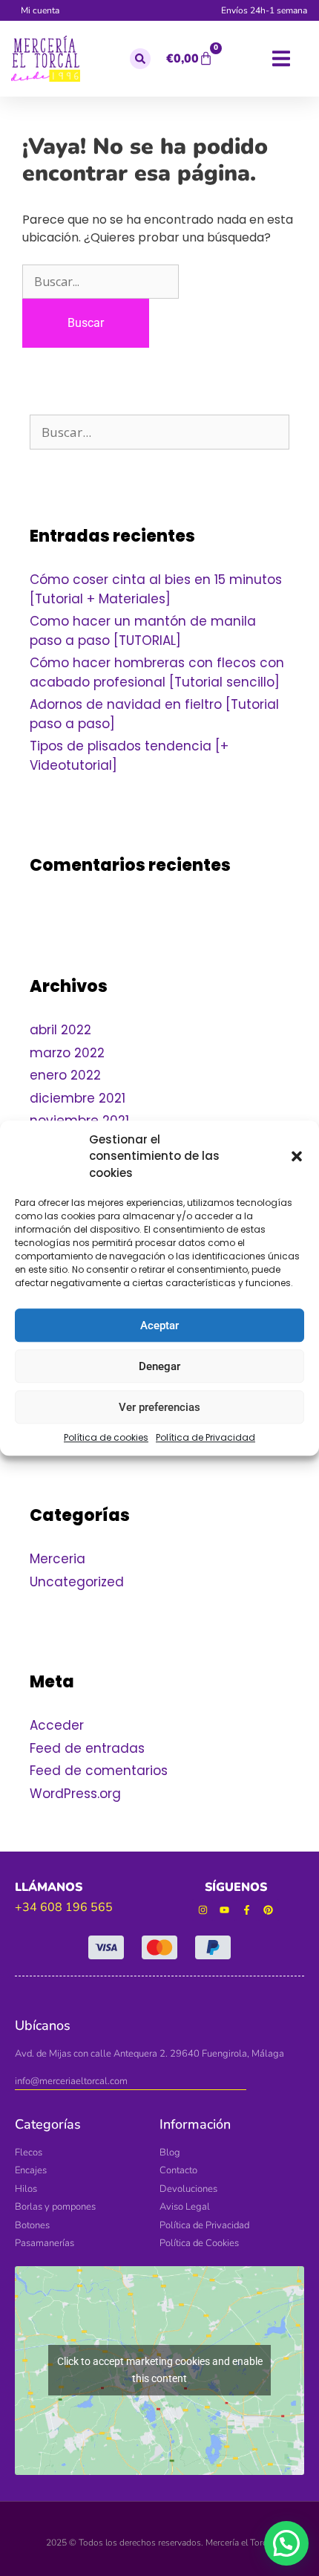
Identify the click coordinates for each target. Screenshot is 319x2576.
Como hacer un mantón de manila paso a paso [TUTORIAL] (143, 631)
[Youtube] (224, 1910)
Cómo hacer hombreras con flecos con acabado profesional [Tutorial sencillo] (157, 672)
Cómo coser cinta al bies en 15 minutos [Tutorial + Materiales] (156, 589)
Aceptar (159, 1326)
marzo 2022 (67, 1053)
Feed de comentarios (99, 1771)
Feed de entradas (87, 1748)
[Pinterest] (269, 1910)
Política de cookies (106, 1437)
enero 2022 (65, 1075)
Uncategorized (77, 1582)
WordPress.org (75, 1794)
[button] (297, 1157)
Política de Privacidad (205, 1437)
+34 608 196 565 (64, 1907)
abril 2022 (60, 1030)
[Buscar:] (101, 282)
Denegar (159, 1366)
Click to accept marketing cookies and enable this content (160, 2370)
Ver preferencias (159, 1407)
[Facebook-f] (247, 1910)
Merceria (57, 1559)
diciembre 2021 (78, 1098)
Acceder (57, 1725)
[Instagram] (203, 1910)
